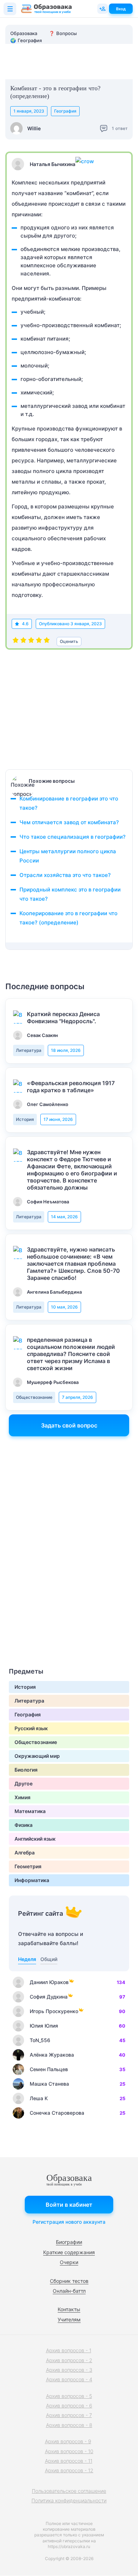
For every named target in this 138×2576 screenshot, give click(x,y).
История (25, 1119)
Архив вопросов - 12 (69, 2470)
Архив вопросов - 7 (69, 2415)
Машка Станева (49, 2084)
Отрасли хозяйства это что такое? (65, 875)
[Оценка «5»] (47, 642)
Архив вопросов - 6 (69, 2406)
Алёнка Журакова (52, 2055)
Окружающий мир (37, 1756)
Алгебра (25, 1853)
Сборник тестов (69, 2281)
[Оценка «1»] (16, 642)
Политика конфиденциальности (69, 2500)
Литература (29, 1050)
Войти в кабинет (69, 2205)
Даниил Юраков (49, 1982)
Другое (24, 1783)
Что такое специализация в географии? (73, 837)
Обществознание (34, 1397)
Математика (30, 1811)
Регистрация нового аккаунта (69, 2222)
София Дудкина (49, 1997)
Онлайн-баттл (69, 2291)
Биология (26, 1770)
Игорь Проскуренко (54, 2011)
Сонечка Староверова (57, 2113)
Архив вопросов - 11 (69, 2461)
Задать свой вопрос (69, 1425)
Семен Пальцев (49, 2069)
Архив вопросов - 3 (69, 2370)
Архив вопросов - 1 (69, 2350)
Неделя (27, 1959)
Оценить (69, 641)
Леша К (39, 2098)
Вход (121, 9)
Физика (24, 1825)
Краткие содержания (69, 2252)
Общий (49, 1959)
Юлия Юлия (44, 2026)
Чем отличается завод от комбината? (69, 822)
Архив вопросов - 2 (69, 2360)
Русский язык (31, 1728)
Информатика (32, 1880)
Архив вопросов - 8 (69, 2425)
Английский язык (35, 1839)
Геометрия (28, 1866)
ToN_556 (40, 2040)
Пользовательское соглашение (69, 2491)
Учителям (69, 2319)
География (65, 111)
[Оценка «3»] (31, 642)
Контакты (69, 2309)
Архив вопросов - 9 (68, 2441)
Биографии (69, 2242)
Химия (22, 1797)
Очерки (69, 2262)
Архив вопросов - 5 (69, 2396)
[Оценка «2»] (23, 642)
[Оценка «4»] (39, 642)
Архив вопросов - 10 (69, 2451)
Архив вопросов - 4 (69, 2379)
